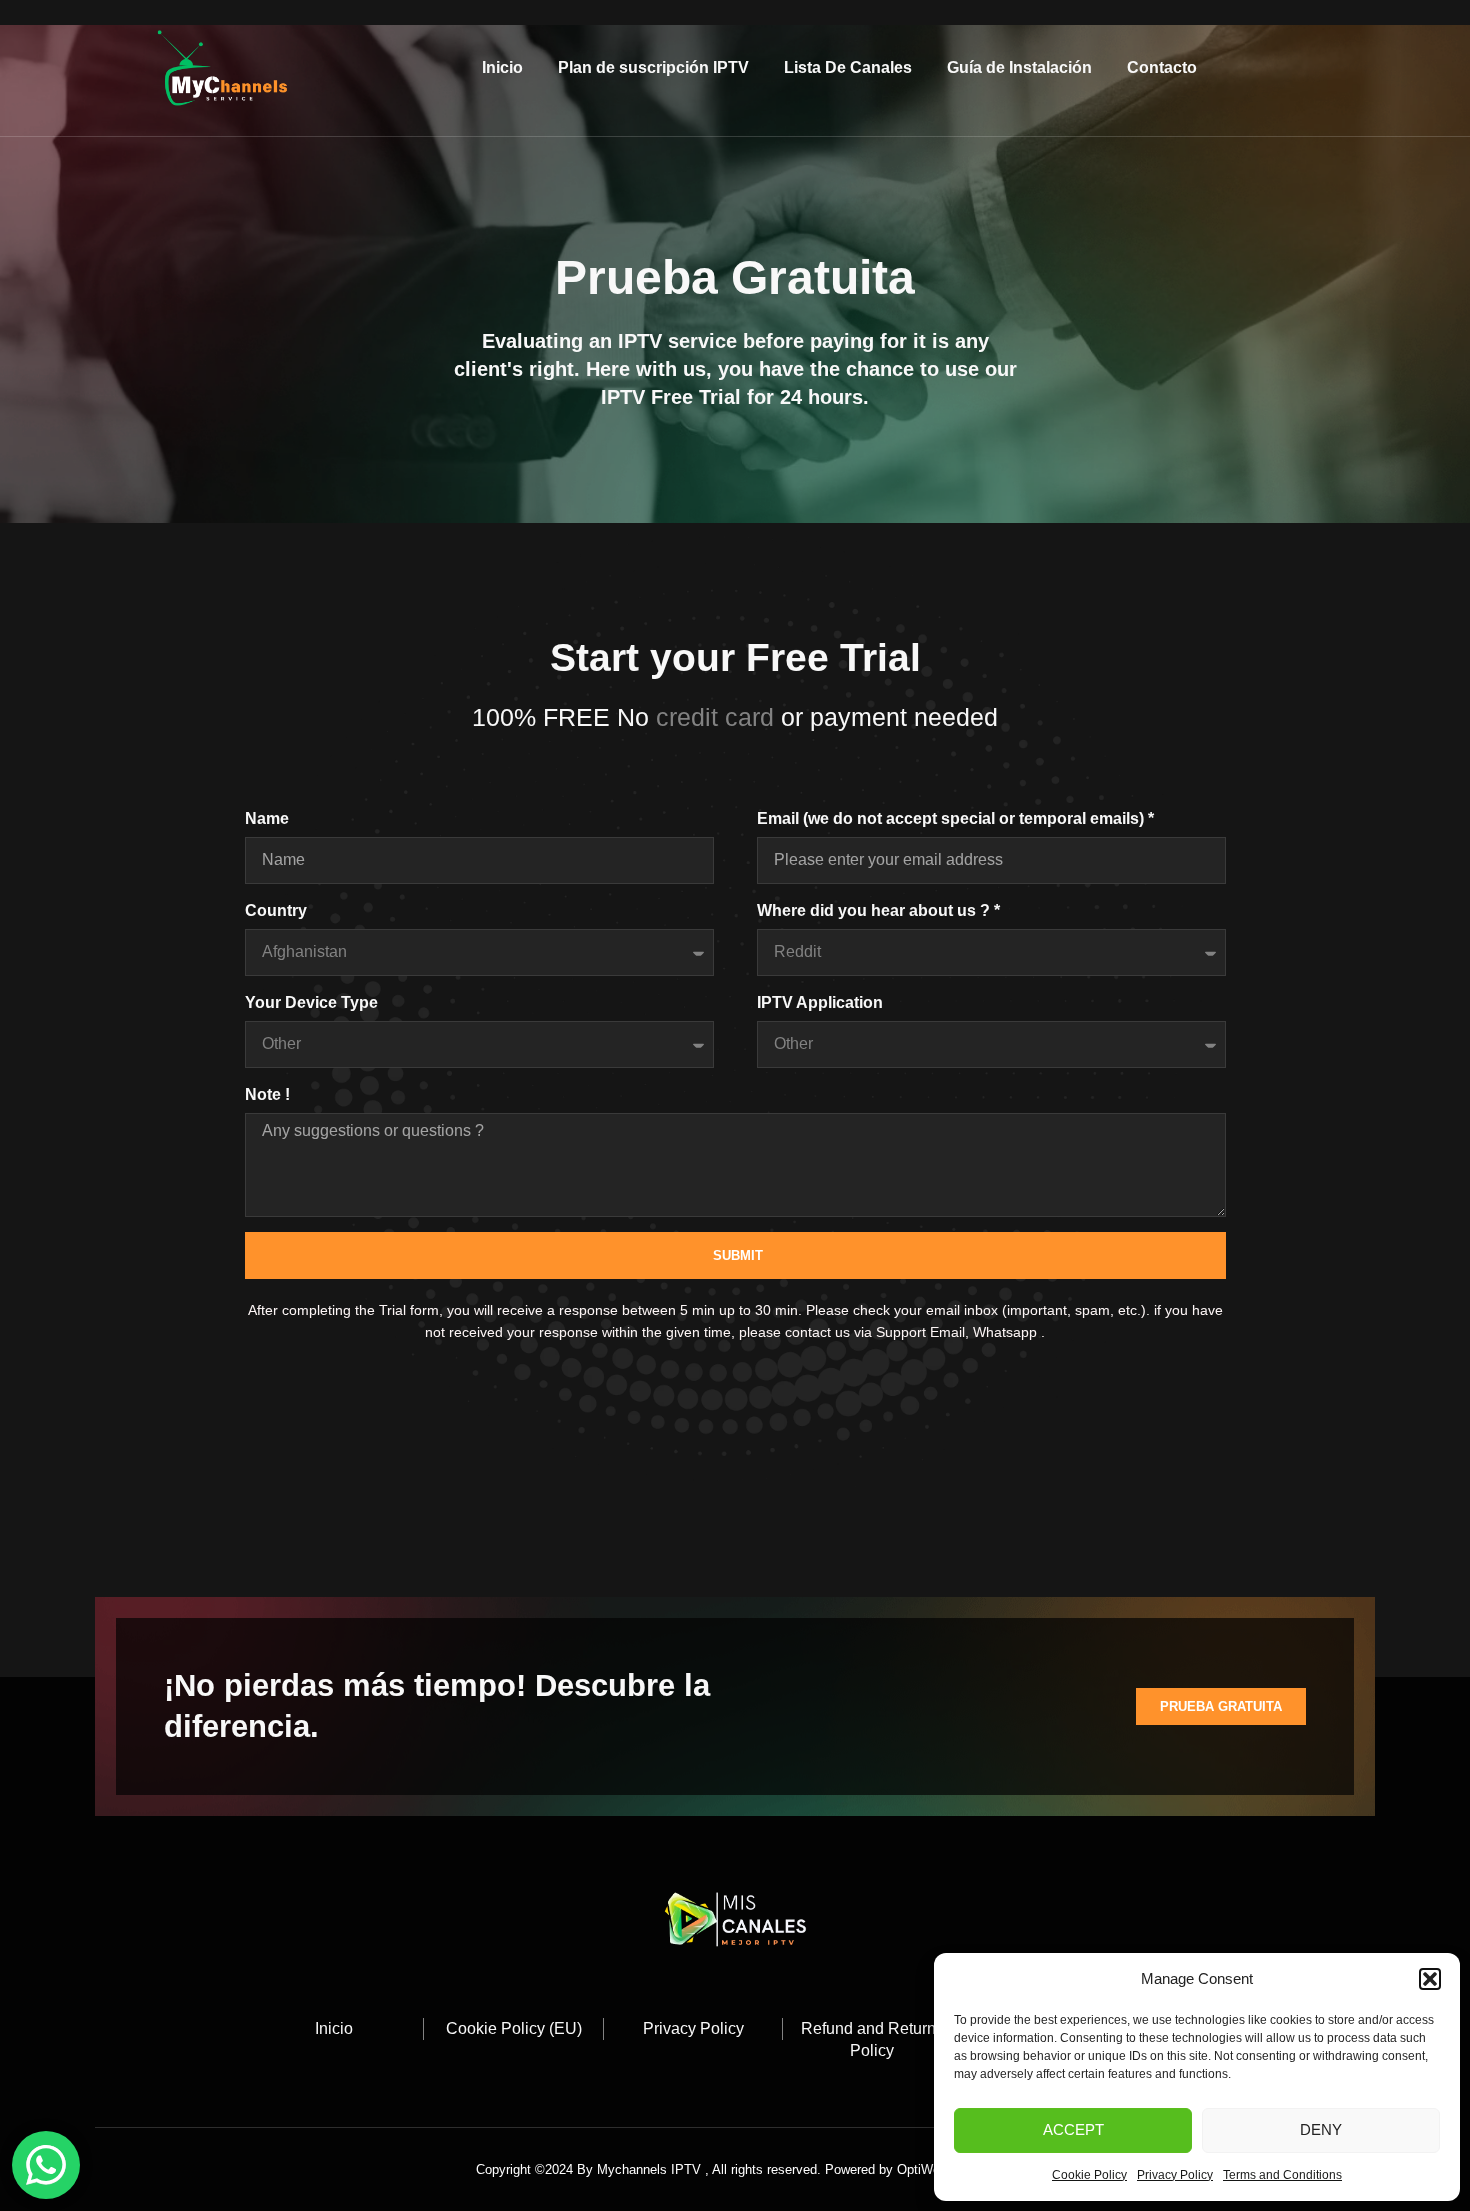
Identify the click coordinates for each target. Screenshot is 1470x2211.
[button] (1430, 1979)
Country (276, 910)
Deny (1321, 2129)
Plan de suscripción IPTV (653, 67)
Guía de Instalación (1019, 67)
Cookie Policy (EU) (514, 2028)
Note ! (267, 1094)
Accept (1073, 2129)
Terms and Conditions (1282, 2175)
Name (267, 818)
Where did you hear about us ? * (878, 910)
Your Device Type (311, 1002)
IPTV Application (820, 1002)
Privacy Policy (1175, 2175)
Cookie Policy (1089, 2175)
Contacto (1162, 67)
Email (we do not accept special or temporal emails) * (955, 818)
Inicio (502, 67)
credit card (718, 717)
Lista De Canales (848, 67)
